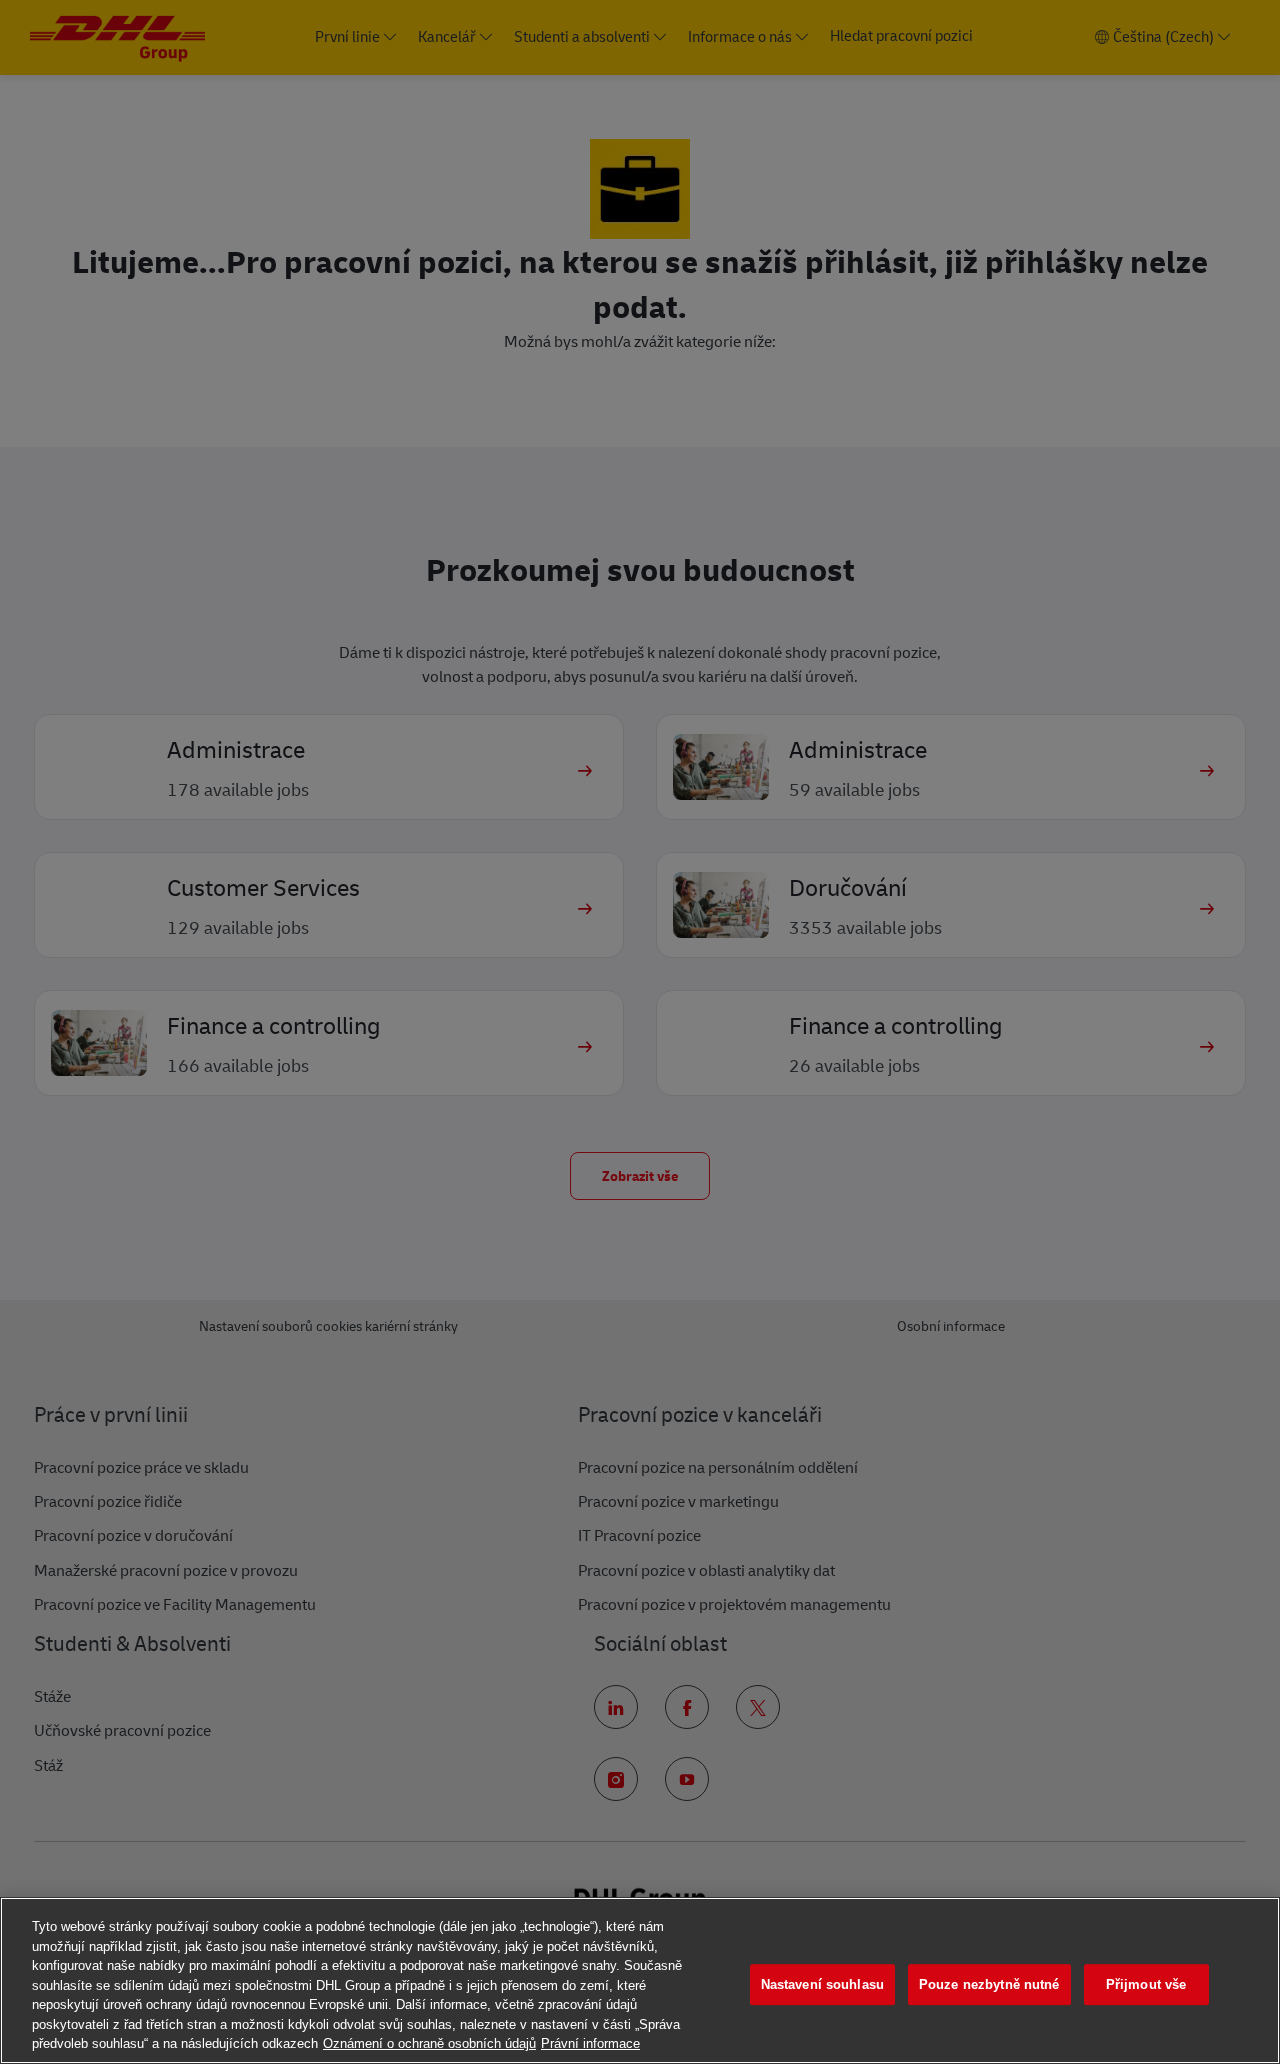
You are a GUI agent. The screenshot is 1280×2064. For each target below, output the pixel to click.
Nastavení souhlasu (822, 1984)
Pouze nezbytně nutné (989, 1984)
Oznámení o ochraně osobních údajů (429, 2043)
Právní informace (590, 2043)
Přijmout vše (1146, 1984)
